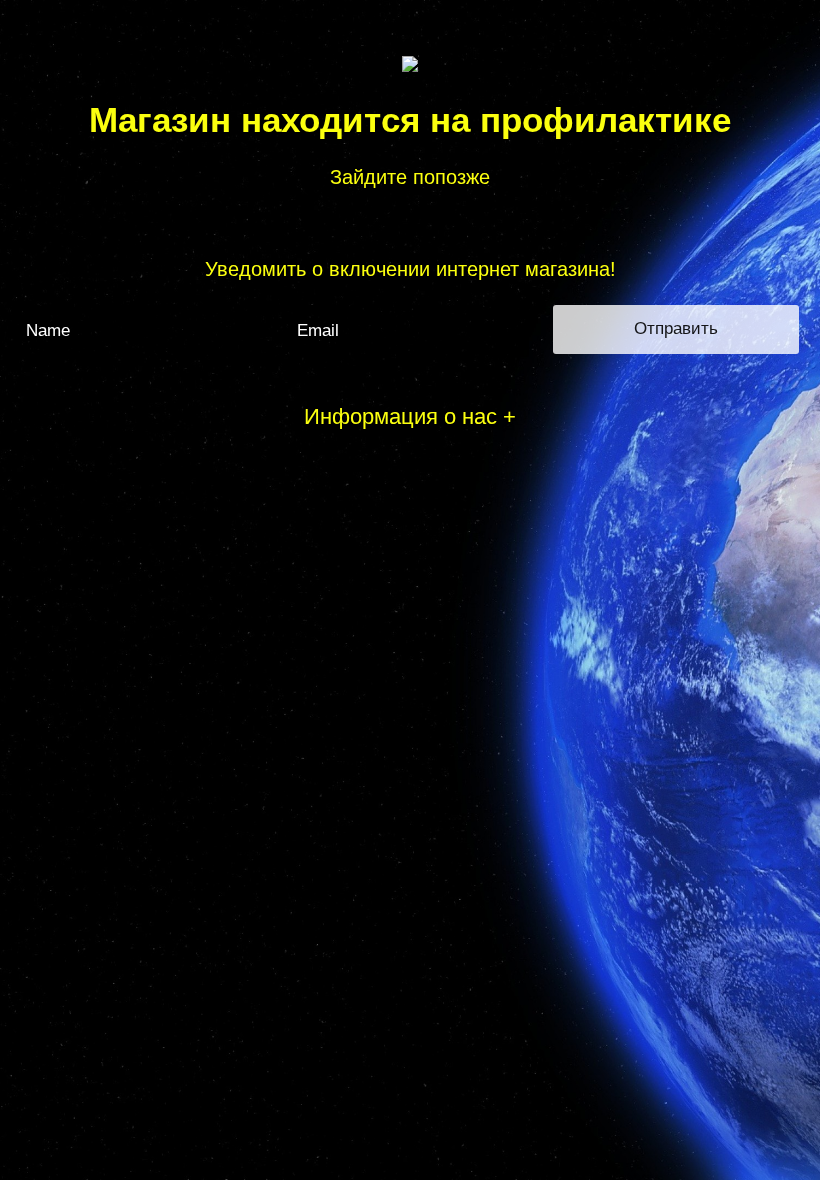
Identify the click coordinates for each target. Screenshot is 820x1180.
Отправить (676, 328)
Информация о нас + (410, 416)
